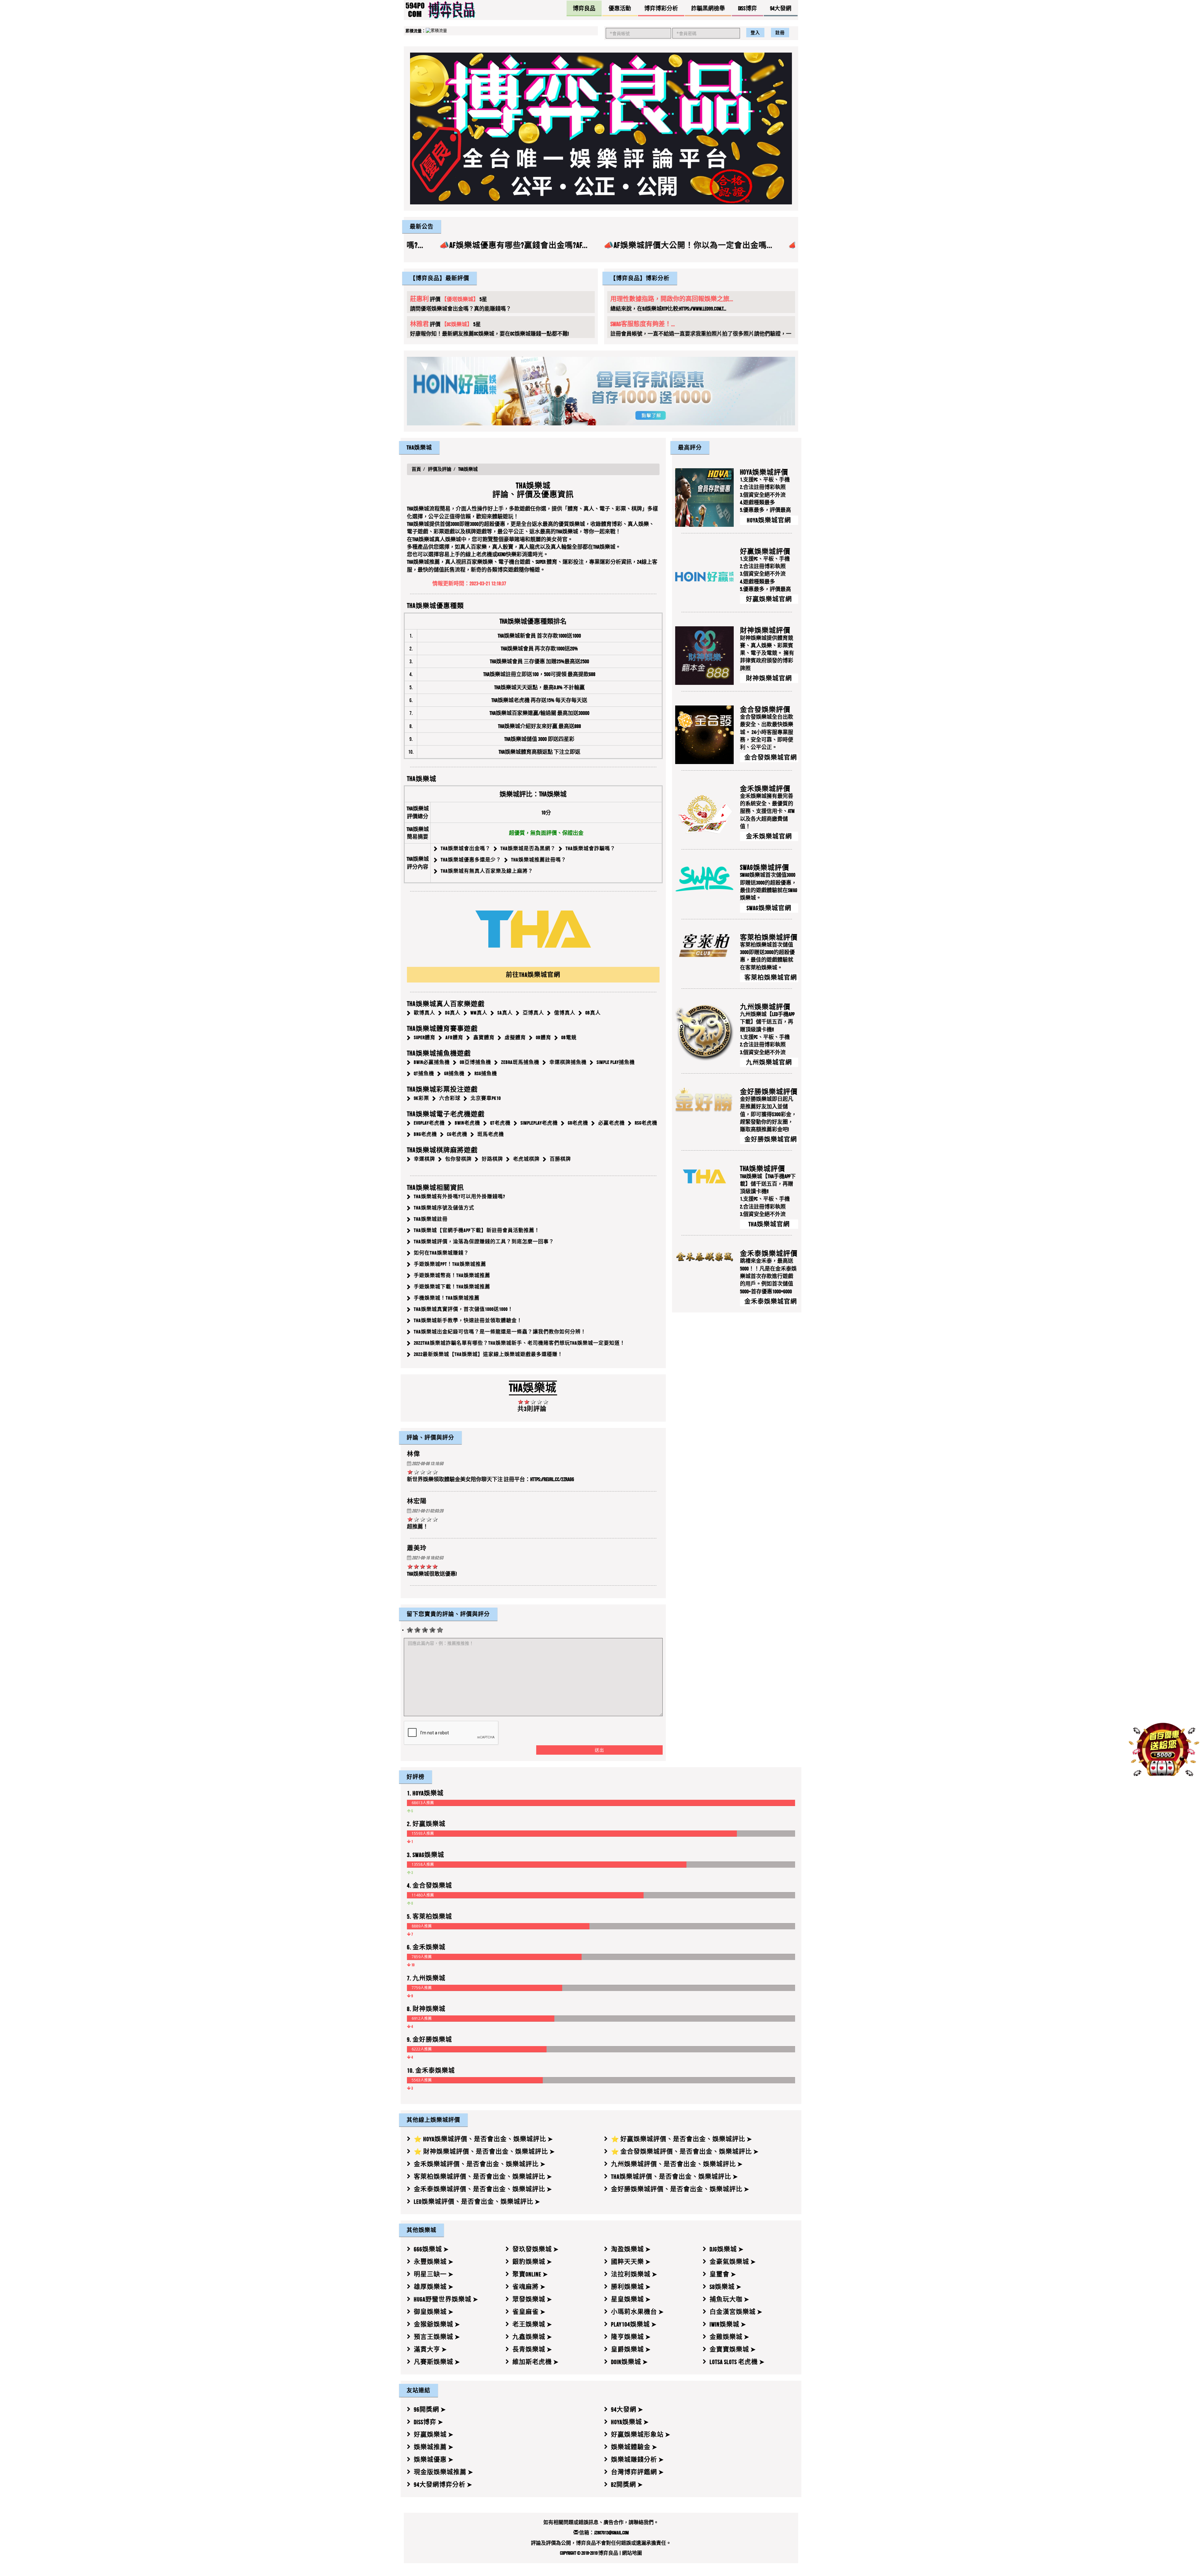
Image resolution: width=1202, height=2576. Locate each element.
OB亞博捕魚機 (475, 1062)
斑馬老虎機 (491, 1134)
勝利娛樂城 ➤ (631, 2287)
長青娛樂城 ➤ (532, 2349)
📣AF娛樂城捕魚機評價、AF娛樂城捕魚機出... (609, 245)
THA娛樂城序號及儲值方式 (444, 1208)
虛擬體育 (515, 1037)
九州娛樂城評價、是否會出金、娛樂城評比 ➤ (677, 2164)
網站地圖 (632, 2553)
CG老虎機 (457, 1134)
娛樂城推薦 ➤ (434, 2447)
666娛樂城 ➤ (431, 2249)
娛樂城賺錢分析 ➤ (637, 2460)
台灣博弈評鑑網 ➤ (637, 2472)
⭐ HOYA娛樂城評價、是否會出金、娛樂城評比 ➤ (483, 2139)
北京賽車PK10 (486, 1098)
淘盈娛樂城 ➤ (631, 2249)
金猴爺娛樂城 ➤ (437, 2324)
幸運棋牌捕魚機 (568, 1062)
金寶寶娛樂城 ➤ (733, 2349)
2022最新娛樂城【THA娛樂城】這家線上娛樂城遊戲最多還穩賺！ (488, 1355)
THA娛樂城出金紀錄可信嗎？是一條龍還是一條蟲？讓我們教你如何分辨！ (500, 1332)
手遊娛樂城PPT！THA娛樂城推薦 (450, 1264)
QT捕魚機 (424, 1073)
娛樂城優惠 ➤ (434, 2460)
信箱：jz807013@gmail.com (604, 2533)
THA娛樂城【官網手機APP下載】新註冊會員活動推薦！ (477, 1231)
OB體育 (544, 1037)
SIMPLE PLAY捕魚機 (616, 1062)
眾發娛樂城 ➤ (532, 2299)
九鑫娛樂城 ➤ (532, 2337)
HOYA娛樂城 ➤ (630, 2422)
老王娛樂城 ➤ (532, 2324)
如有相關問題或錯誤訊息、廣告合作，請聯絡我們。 (601, 2522)
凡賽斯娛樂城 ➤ (437, 2362)
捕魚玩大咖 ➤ (729, 2299)
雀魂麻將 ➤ (529, 2287)
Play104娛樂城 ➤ (634, 2324)
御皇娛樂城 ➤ (434, 2312)
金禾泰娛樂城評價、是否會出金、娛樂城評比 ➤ (483, 2189)
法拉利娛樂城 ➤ (634, 2274)
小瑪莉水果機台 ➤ (637, 2312)
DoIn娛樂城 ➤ (629, 2362)
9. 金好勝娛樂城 (429, 2040)
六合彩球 (450, 1098)
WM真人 (479, 1013)
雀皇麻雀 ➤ (529, 2312)
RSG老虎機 (646, 1123)
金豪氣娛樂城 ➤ (733, 2262)
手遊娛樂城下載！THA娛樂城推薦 (452, 1287)
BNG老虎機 (425, 1134)
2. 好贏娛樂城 (426, 1824)
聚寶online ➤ (530, 2274)
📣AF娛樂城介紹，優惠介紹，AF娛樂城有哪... (784, 245)
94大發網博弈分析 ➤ (443, 2485)
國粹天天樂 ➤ (631, 2262)
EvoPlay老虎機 (429, 1123)
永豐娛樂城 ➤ (434, 2262)
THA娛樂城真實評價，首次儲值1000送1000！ (463, 1309)
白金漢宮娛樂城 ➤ (736, 2312)
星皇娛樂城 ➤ (631, 2299)
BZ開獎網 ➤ (627, 2485)
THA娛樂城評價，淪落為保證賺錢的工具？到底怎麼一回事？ (484, 1242)
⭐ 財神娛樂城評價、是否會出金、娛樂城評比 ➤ (484, 2152)
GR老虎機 (578, 1123)
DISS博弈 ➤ (429, 2422)
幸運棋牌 (424, 1159)
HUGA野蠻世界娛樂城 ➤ (446, 2299)
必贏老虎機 (611, 1123)
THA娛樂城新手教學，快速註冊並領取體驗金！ (468, 1321)
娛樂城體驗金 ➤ (634, 2447)
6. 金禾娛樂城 (426, 1947)
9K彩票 (421, 1098)
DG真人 (453, 1013)
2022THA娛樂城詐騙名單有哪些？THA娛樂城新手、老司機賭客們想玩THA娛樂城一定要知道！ (519, 1343)
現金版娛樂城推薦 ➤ (444, 2472)
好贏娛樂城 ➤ (434, 2435)
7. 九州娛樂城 (426, 1978)
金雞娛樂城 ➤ (729, 2337)
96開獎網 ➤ (430, 2409)
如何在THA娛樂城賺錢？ (441, 1253)
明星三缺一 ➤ (434, 2274)
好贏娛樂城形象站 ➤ (641, 2435)
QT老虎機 (500, 1123)
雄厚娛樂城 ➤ (434, 2287)
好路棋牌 (492, 1159)
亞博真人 (533, 1013)
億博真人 (565, 1013)
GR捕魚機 (454, 1073)
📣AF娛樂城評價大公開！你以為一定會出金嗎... (429, 245)
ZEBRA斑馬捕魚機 (520, 1062)
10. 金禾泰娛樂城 (431, 2070)
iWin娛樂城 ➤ (728, 2324)
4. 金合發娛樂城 (429, 1886)
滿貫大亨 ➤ (430, 2349)
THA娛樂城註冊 (431, 1219)
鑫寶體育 (484, 1037)
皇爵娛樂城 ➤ (631, 2349)
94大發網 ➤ (627, 2409)
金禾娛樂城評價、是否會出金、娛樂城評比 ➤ (480, 2164)
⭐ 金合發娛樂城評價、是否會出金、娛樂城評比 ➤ (685, 2152)
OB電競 (569, 1037)
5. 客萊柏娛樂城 (429, 1916)
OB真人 (593, 1013)
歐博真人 (424, 1013)
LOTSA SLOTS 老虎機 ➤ (737, 2362)
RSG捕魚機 (486, 1073)
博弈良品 (608, 2553)
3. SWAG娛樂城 (426, 1855)
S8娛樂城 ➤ (726, 2287)
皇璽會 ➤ (723, 2274)
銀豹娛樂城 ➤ (532, 2262)
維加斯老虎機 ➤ (536, 2362)
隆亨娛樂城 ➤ (631, 2337)
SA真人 (505, 1013)
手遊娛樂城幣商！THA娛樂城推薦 (452, 1276)
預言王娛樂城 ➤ (437, 2337)
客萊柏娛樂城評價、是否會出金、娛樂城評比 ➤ (483, 2177)
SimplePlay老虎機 (539, 1123)
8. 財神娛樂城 (426, 2009)
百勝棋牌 (560, 1159)
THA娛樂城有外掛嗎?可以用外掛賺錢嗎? (460, 1197)
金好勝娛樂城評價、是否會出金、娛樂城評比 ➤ (680, 2189)
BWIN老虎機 (467, 1123)
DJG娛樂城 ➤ (727, 2249)
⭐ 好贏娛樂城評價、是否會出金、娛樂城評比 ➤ (682, 2139)
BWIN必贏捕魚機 (432, 1062)
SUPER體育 (425, 1037)
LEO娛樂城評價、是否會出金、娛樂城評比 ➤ (477, 2202)
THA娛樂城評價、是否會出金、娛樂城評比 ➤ (675, 2177)
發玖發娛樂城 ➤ (536, 2249)
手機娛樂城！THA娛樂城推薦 (447, 1298)
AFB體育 (454, 1037)
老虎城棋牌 (526, 1159)
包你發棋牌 (458, 1159)
